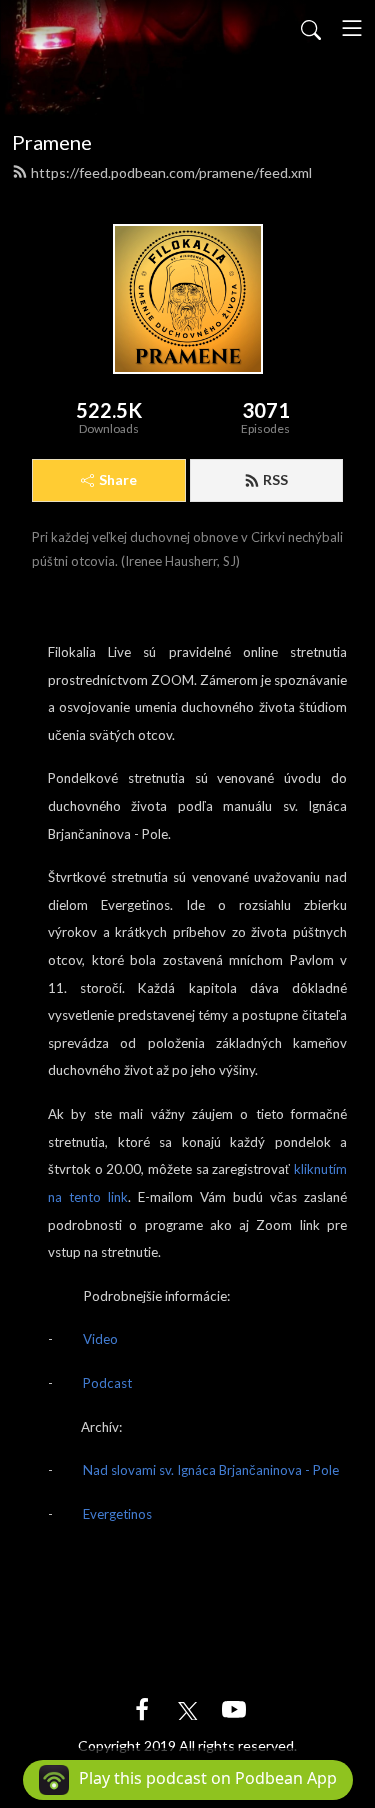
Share (118, 479)
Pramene (52, 142)
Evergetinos (117, 1514)
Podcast (107, 1383)
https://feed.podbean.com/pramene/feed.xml (171, 172)
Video (100, 1339)
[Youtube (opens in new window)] (234, 1707)
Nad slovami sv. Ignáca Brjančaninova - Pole (211, 1470)
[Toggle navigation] (352, 28)
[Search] (311, 28)
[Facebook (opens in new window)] (142, 1707)
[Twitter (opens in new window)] (188, 1707)
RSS (275, 479)
